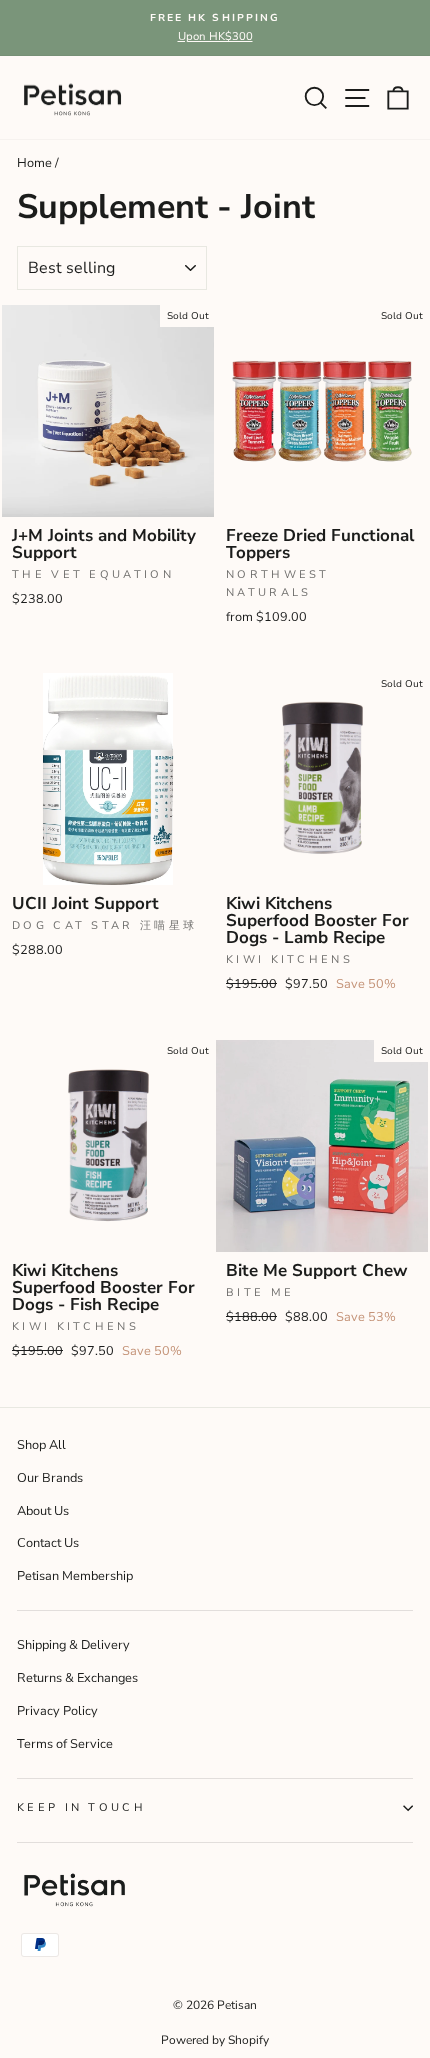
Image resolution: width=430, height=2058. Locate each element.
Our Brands (50, 1478)
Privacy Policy (57, 1711)
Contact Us (48, 1543)
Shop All (41, 1445)
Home (34, 163)
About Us (43, 1511)
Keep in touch (81, 1807)
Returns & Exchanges (77, 1678)
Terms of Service (65, 1744)
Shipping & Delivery (73, 1645)
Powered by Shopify (215, 2040)
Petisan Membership (75, 1576)
